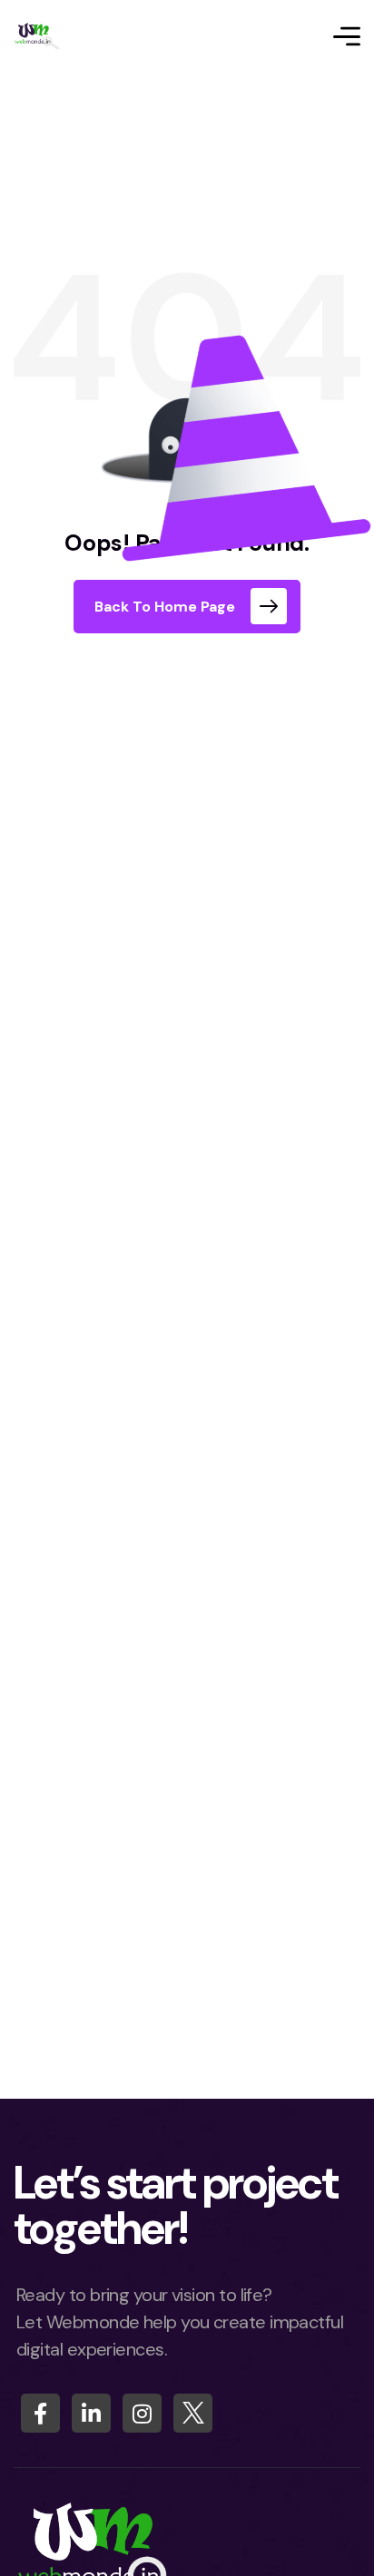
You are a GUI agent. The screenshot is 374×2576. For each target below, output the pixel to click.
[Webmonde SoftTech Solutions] (37, 36)
